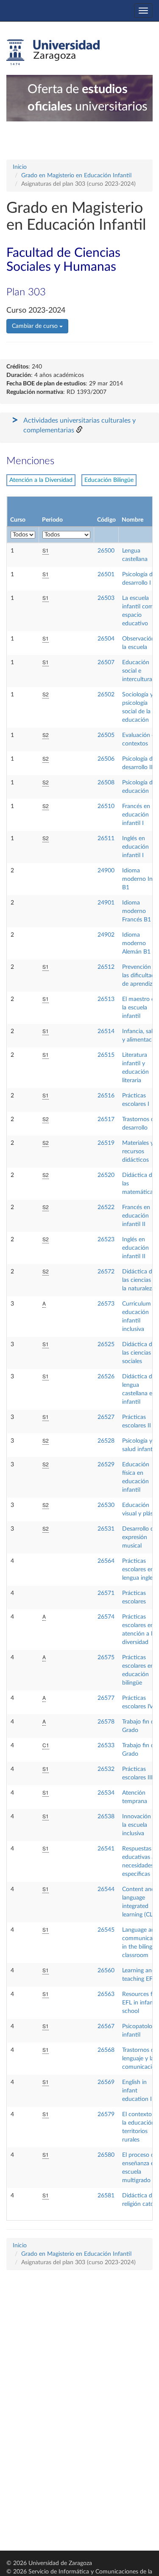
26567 (106, 2026)
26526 (106, 1377)
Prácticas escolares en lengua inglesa (140, 1570)
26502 (106, 695)
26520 (106, 1175)
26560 (106, 1971)
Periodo (52, 520)
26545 (106, 1930)
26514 (106, 1031)
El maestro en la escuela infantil (140, 1008)
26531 (106, 1529)
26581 (106, 2196)
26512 (106, 967)
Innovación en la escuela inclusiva (141, 1825)
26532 (106, 1769)
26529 (106, 1465)
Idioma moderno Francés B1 (137, 911)
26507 (106, 663)
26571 (106, 1593)
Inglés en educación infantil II (135, 1248)
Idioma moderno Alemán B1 (136, 943)
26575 (106, 1658)
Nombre (132, 520)
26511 (106, 839)
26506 (106, 759)
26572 (106, 1272)
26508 (106, 783)
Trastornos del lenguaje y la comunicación (140, 2059)
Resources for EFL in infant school (140, 2003)
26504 (106, 639)
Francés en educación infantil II (136, 1216)
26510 (106, 806)
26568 (106, 2050)
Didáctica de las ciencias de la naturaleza (141, 1280)
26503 (106, 598)
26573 (106, 1304)
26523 (106, 1240)
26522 (106, 1207)
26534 (106, 1793)
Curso (18, 520)
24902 (106, 935)
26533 (106, 1746)
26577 (106, 1698)
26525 (106, 1344)
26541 (106, 1849)
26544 (106, 1889)
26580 (106, 2155)
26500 (106, 551)
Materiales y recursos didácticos (138, 1152)
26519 (106, 1143)
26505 (106, 735)
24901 (106, 903)
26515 (106, 1055)
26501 (106, 575)
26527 (106, 1417)
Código (106, 520)
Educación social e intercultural (138, 671)
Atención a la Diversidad (41, 480)
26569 (106, 2082)
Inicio (20, 167)
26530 (106, 1505)
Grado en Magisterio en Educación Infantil (76, 176)
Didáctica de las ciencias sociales (139, 1353)
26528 (106, 1441)
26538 (106, 1817)
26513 (106, 999)
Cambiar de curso (36, 326)
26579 (106, 2114)
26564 (106, 1561)
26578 (106, 1722)
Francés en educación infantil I (136, 815)
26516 (106, 1096)
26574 (106, 1617)
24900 (106, 871)
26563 (106, 1994)
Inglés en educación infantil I (135, 847)
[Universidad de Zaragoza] (53, 52)
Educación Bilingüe (109, 480)
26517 (106, 1119)
